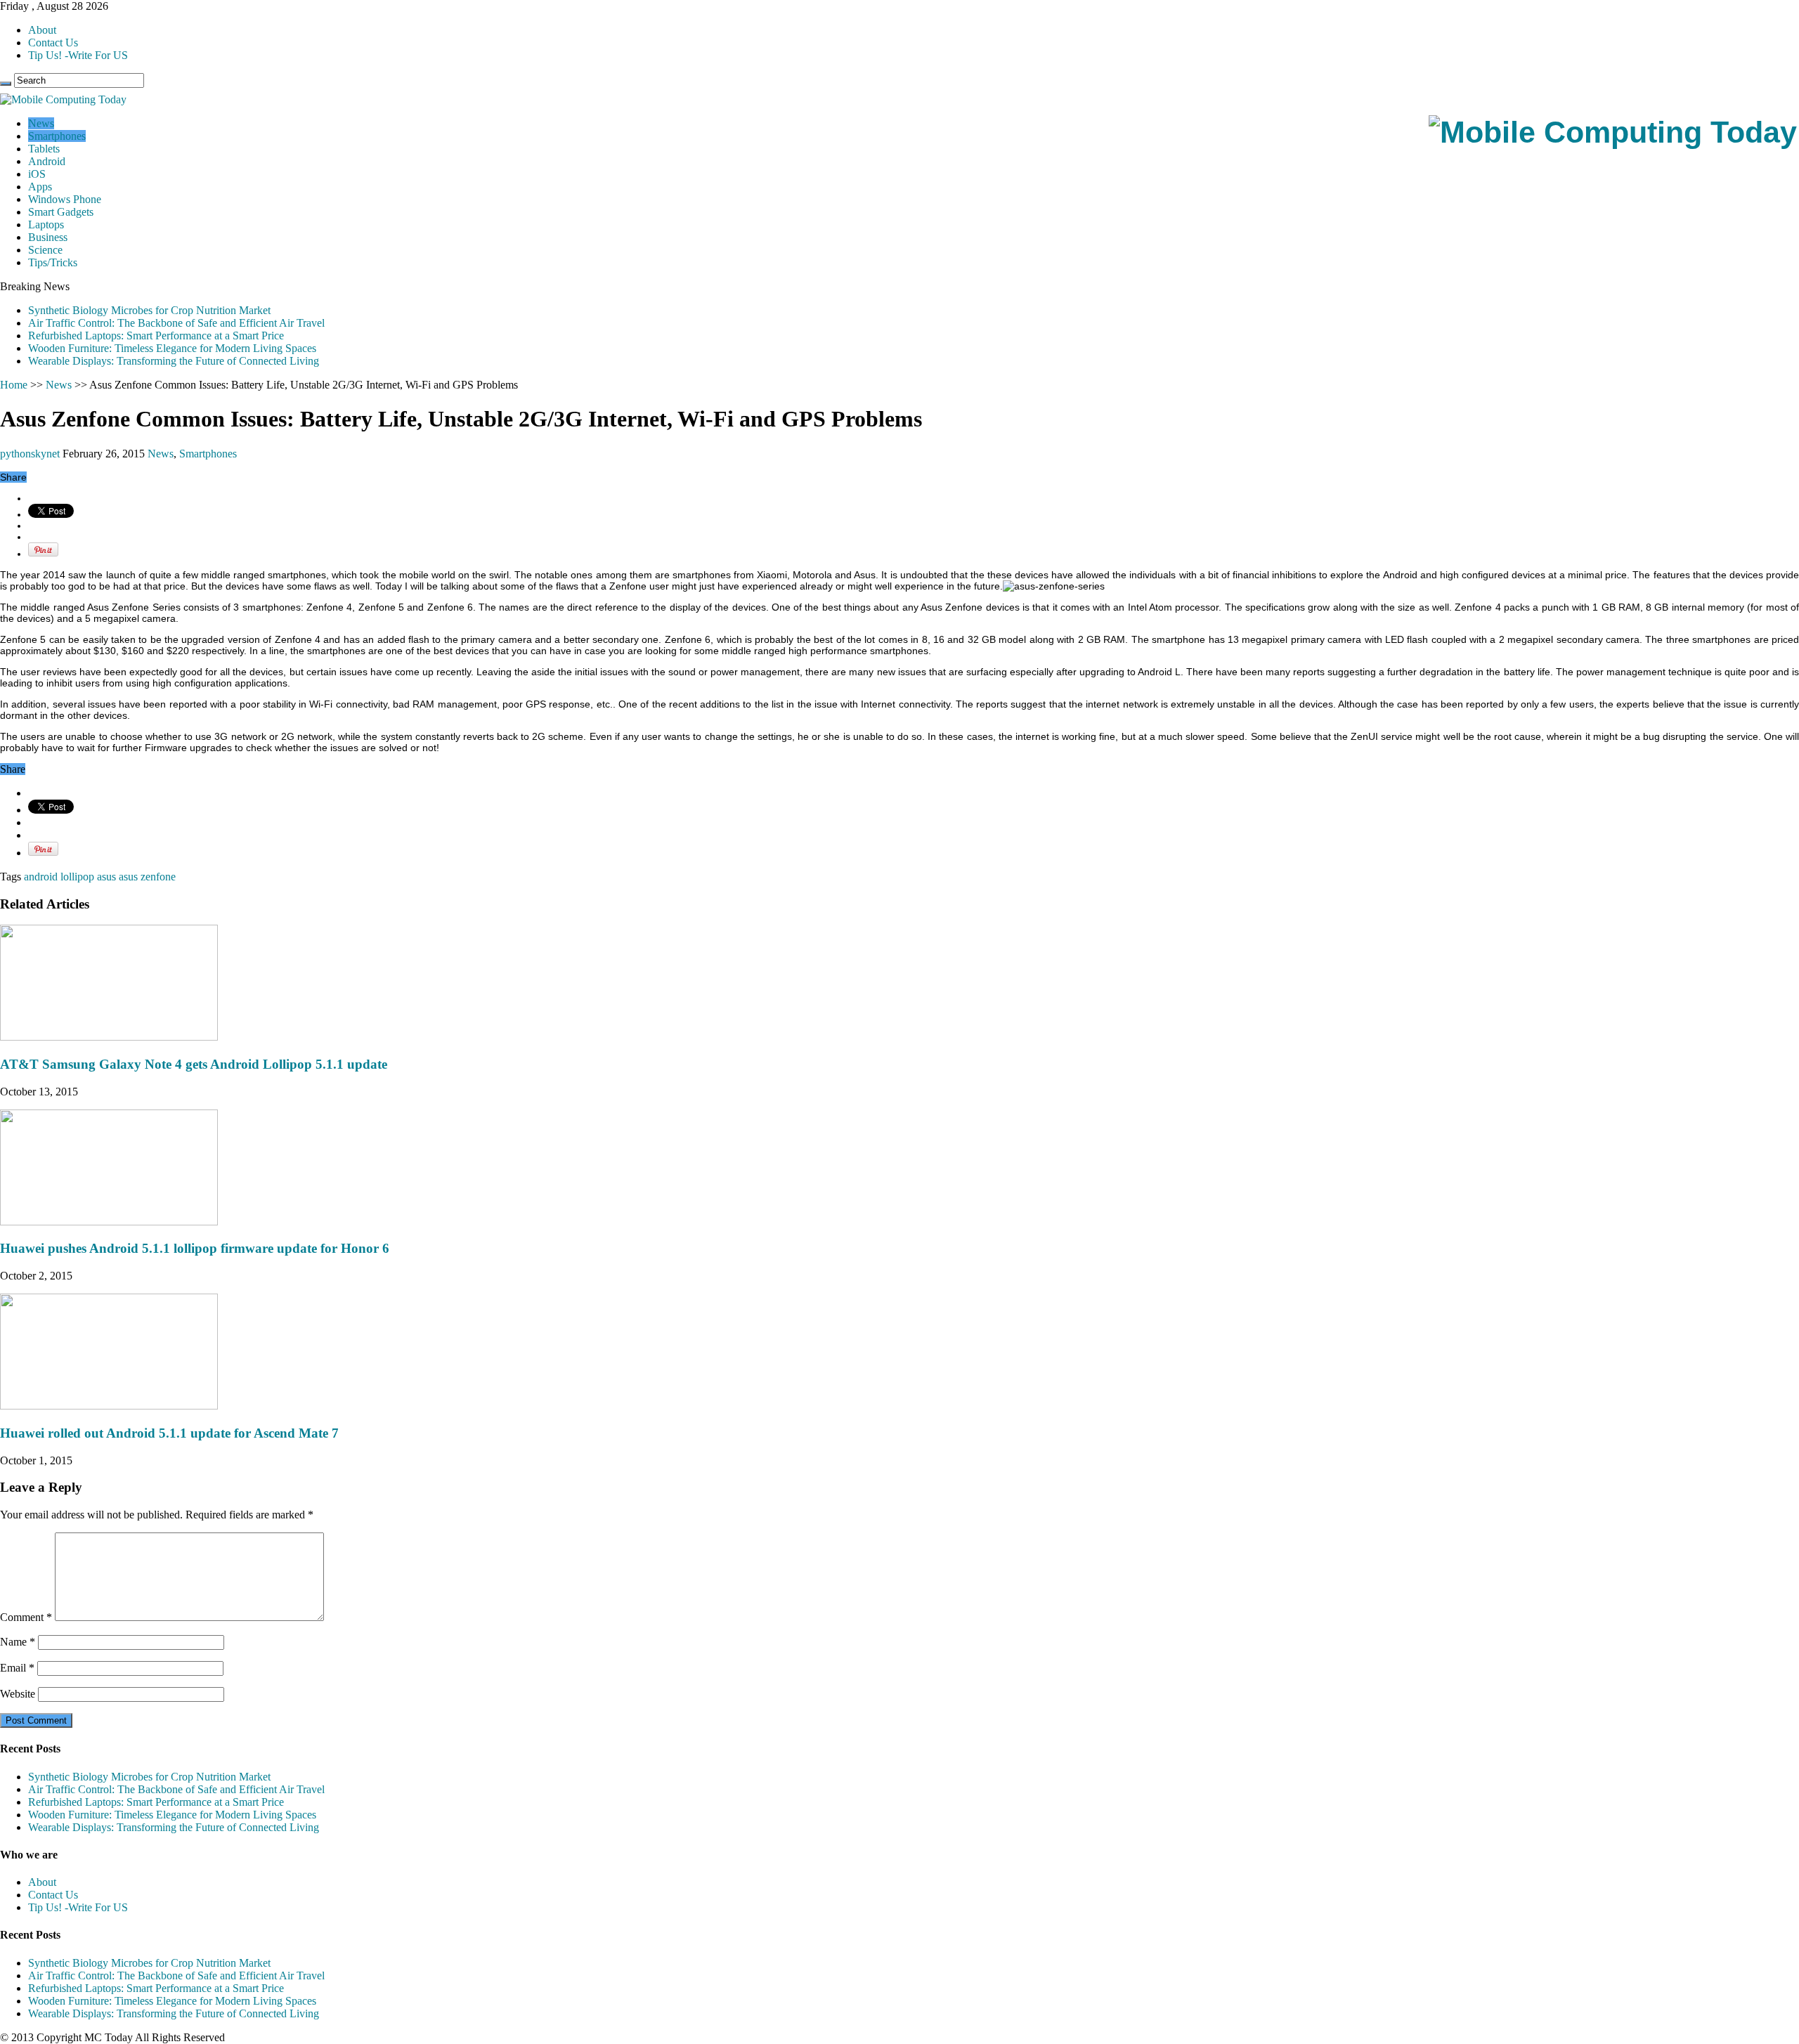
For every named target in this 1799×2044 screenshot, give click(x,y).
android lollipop (59, 877)
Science (45, 250)
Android (47, 161)
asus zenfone (147, 877)
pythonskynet (31, 454)
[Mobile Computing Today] (1613, 132)
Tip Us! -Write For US (78, 55)
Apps (40, 187)
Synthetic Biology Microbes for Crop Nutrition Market (149, 310)
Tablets (44, 149)
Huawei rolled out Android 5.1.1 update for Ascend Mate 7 (169, 1433)
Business (48, 237)
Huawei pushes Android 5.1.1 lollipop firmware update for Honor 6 (195, 1248)
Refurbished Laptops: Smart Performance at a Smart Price (156, 336)
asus (106, 877)
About (42, 30)
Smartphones (57, 136)
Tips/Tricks (53, 262)
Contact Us (53, 43)
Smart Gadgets (61, 212)
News (41, 123)
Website (18, 1694)
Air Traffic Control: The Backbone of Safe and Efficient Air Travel (176, 323)
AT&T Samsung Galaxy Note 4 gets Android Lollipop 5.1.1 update (194, 1064)
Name (18, 1642)
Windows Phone (65, 199)
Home (14, 385)
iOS (37, 174)
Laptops (46, 224)
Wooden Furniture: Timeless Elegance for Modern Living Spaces (172, 348)
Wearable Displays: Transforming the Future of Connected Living (174, 361)
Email (17, 1668)
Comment (26, 1617)
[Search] (6, 84)
